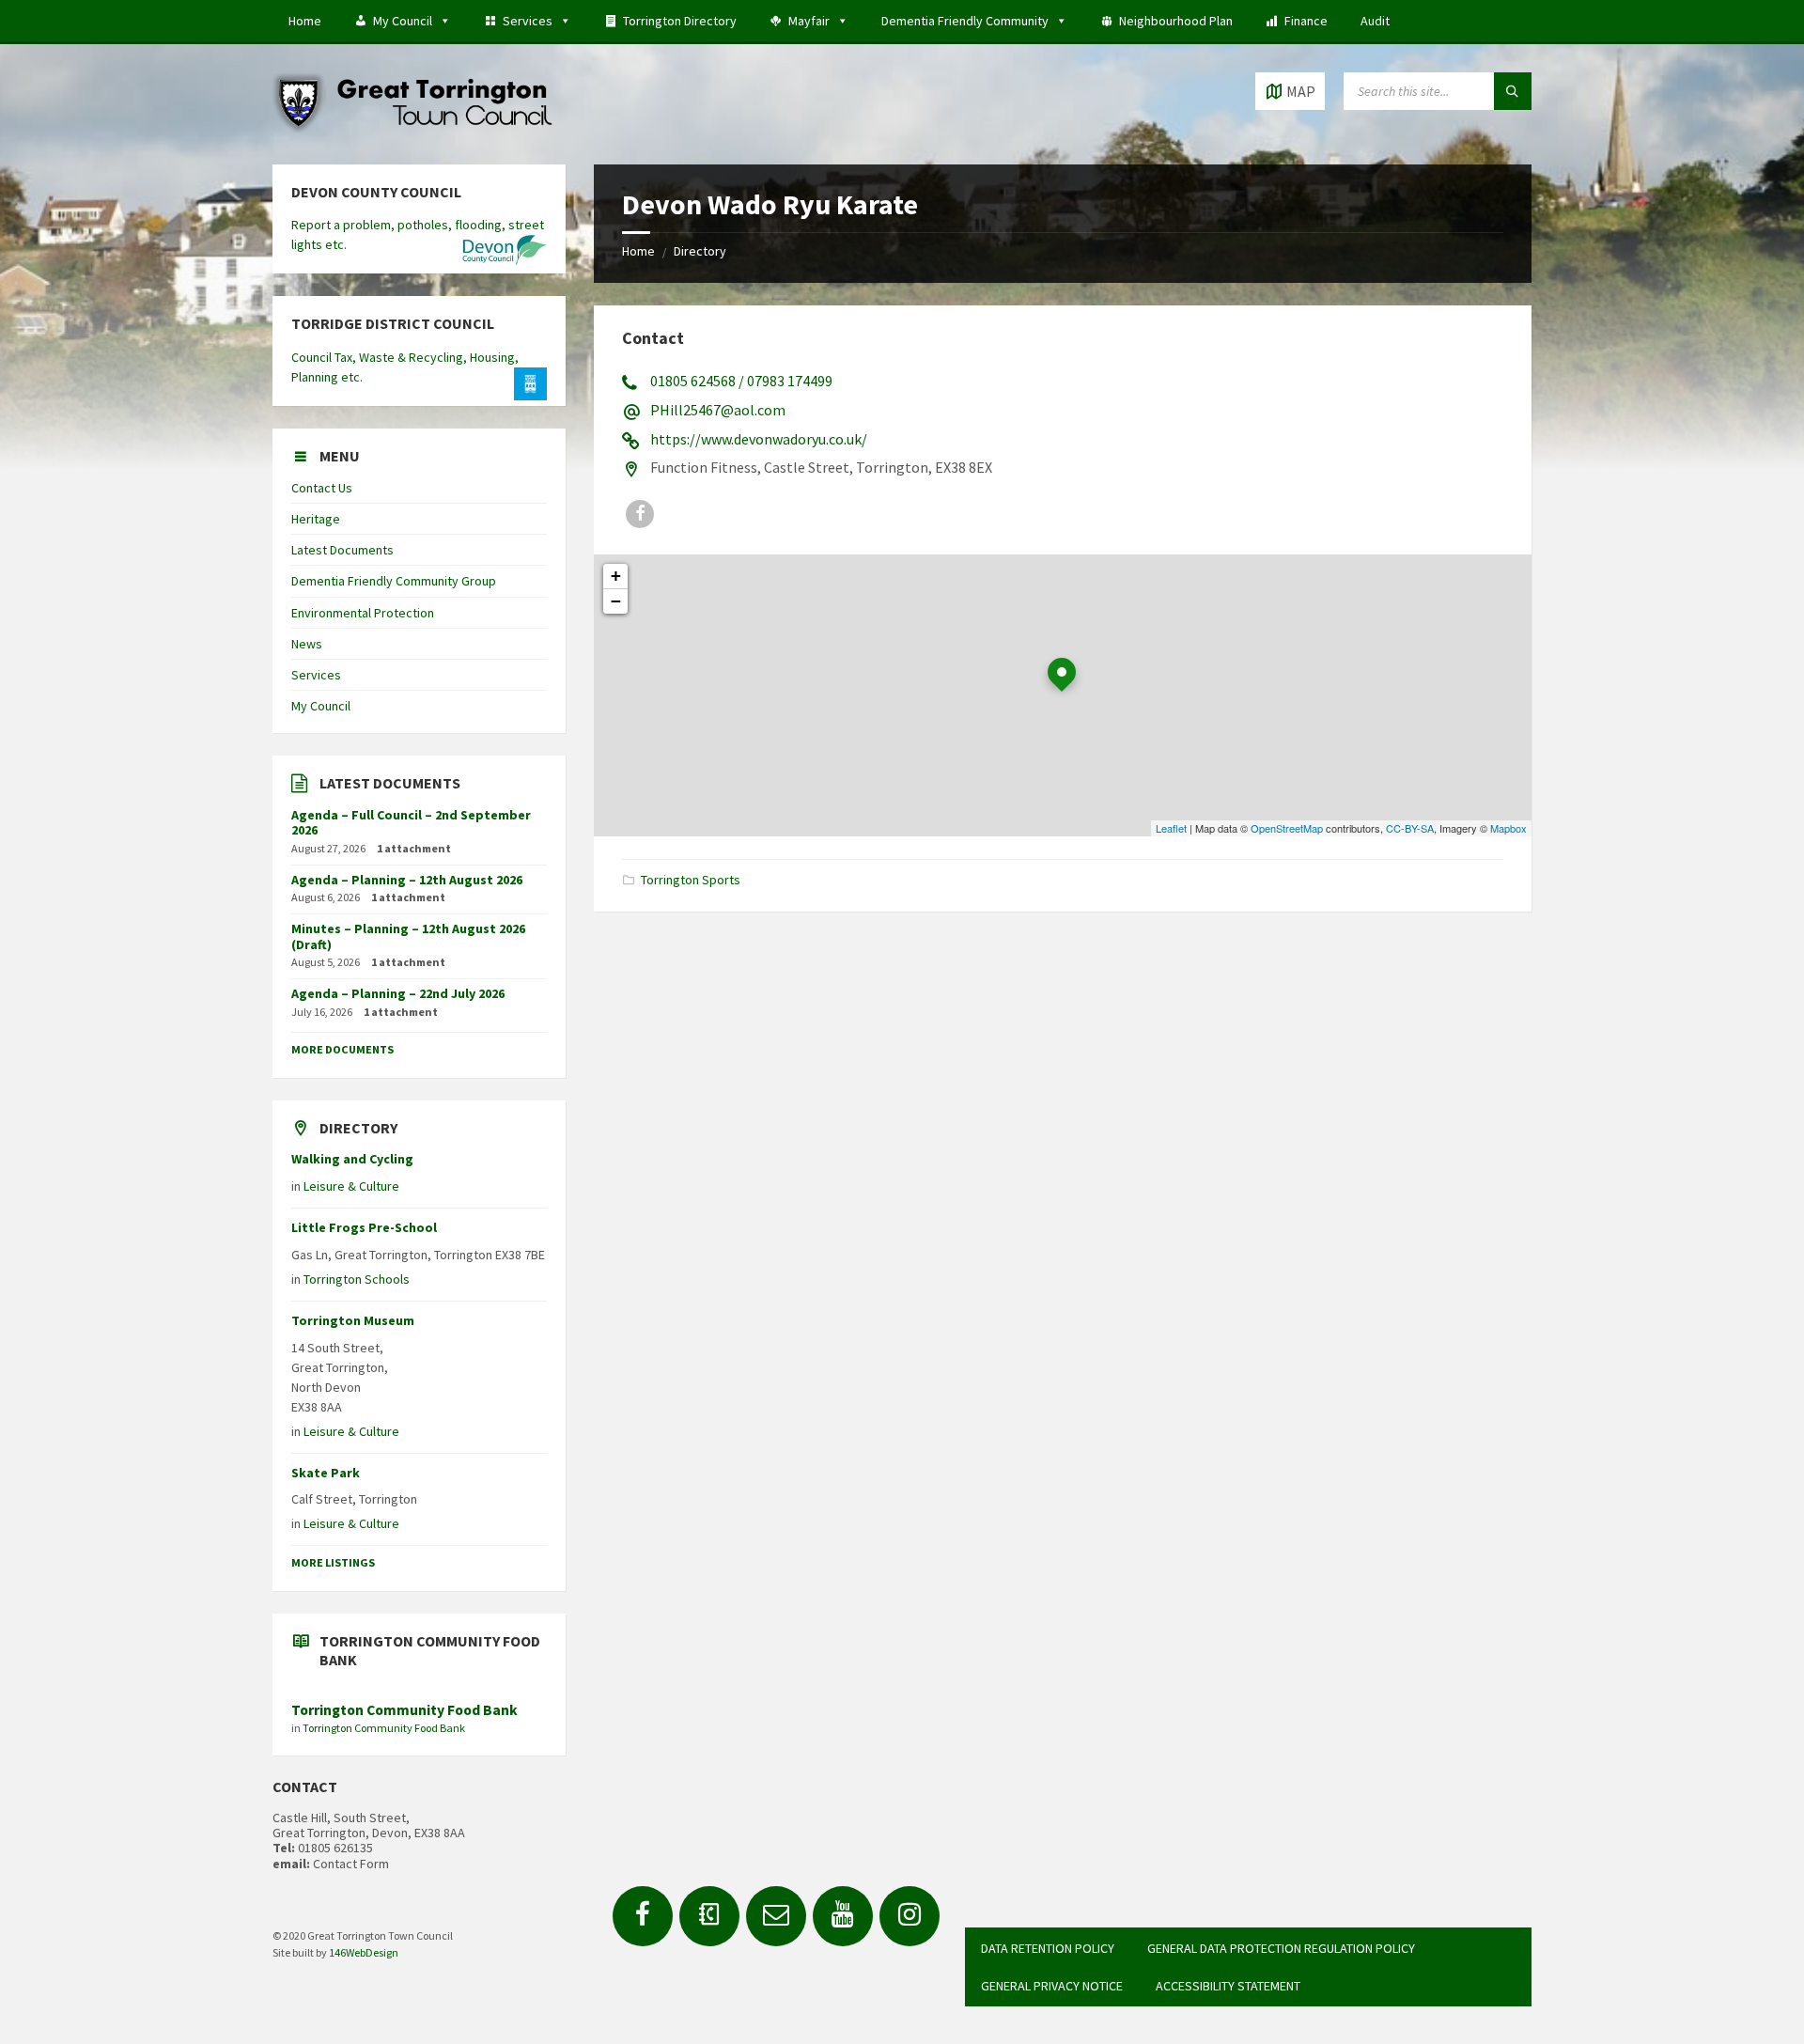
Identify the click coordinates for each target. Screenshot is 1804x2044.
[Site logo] (413, 128)
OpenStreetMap (1287, 828)
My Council (403, 21)
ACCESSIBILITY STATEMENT (1228, 1986)
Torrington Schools (357, 1279)
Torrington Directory (680, 21)
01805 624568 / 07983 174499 (741, 381)
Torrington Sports (691, 880)
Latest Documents (342, 550)
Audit (1375, 21)
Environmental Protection (363, 613)
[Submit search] (1513, 91)
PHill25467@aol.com (718, 410)
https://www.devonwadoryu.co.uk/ (759, 439)
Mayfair (809, 21)
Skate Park (326, 1473)
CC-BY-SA (1410, 828)
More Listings (333, 1562)
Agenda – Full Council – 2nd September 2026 (411, 823)
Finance (1306, 21)
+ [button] (616, 576)
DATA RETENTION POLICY (1048, 1948)
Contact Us (322, 488)
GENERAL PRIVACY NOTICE (1052, 1986)
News (307, 644)
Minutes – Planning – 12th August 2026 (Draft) (408, 936)
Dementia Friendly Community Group (394, 581)
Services (528, 21)
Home (305, 21)
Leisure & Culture (351, 1186)
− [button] (616, 601)
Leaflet (1171, 828)
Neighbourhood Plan (1176, 21)
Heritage (316, 519)
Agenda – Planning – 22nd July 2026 (398, 993)
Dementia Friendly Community (965, 21)
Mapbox (1509, 828)
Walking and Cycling (352, 1159)
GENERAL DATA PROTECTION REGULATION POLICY (1281, 1948)
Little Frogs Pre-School (364, 1227)
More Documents (342, 1049)
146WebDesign (364, 1952)
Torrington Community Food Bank (404, 1710)
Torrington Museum (353, 1320)
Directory (700, 251)
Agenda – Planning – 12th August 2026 (407, 880)
